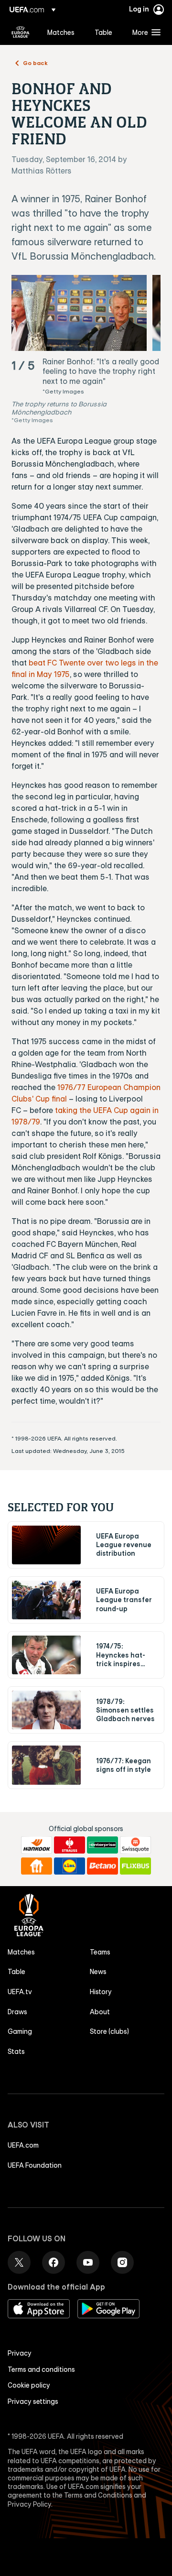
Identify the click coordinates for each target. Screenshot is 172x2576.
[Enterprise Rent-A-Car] (102, 1845)
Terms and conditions (41, 2369)
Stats (16, 2052)
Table (16, 1972)
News (98, 1972)
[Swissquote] (135, 1845)
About (100, 2012)
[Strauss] (70, 1845)
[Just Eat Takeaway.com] (37, 1866)
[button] (144, 32)
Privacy (20, 2353)
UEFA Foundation (35, 2165)
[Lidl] (70, 1866)
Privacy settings (33, 2401)
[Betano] (102, 1866)
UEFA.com (23, 2145)
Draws (17, 2012)
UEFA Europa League (21, 32)
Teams (100, 1952)
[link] (61, 32)
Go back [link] (35, 63)
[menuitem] (63, 32)
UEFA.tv (20, 1992)
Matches (21, 1952)
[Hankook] (37, 1845)
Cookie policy (29, 2385)
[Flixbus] (135, 1866)
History (101, 1992)
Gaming (20, 2031)
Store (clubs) (109, 2031)
